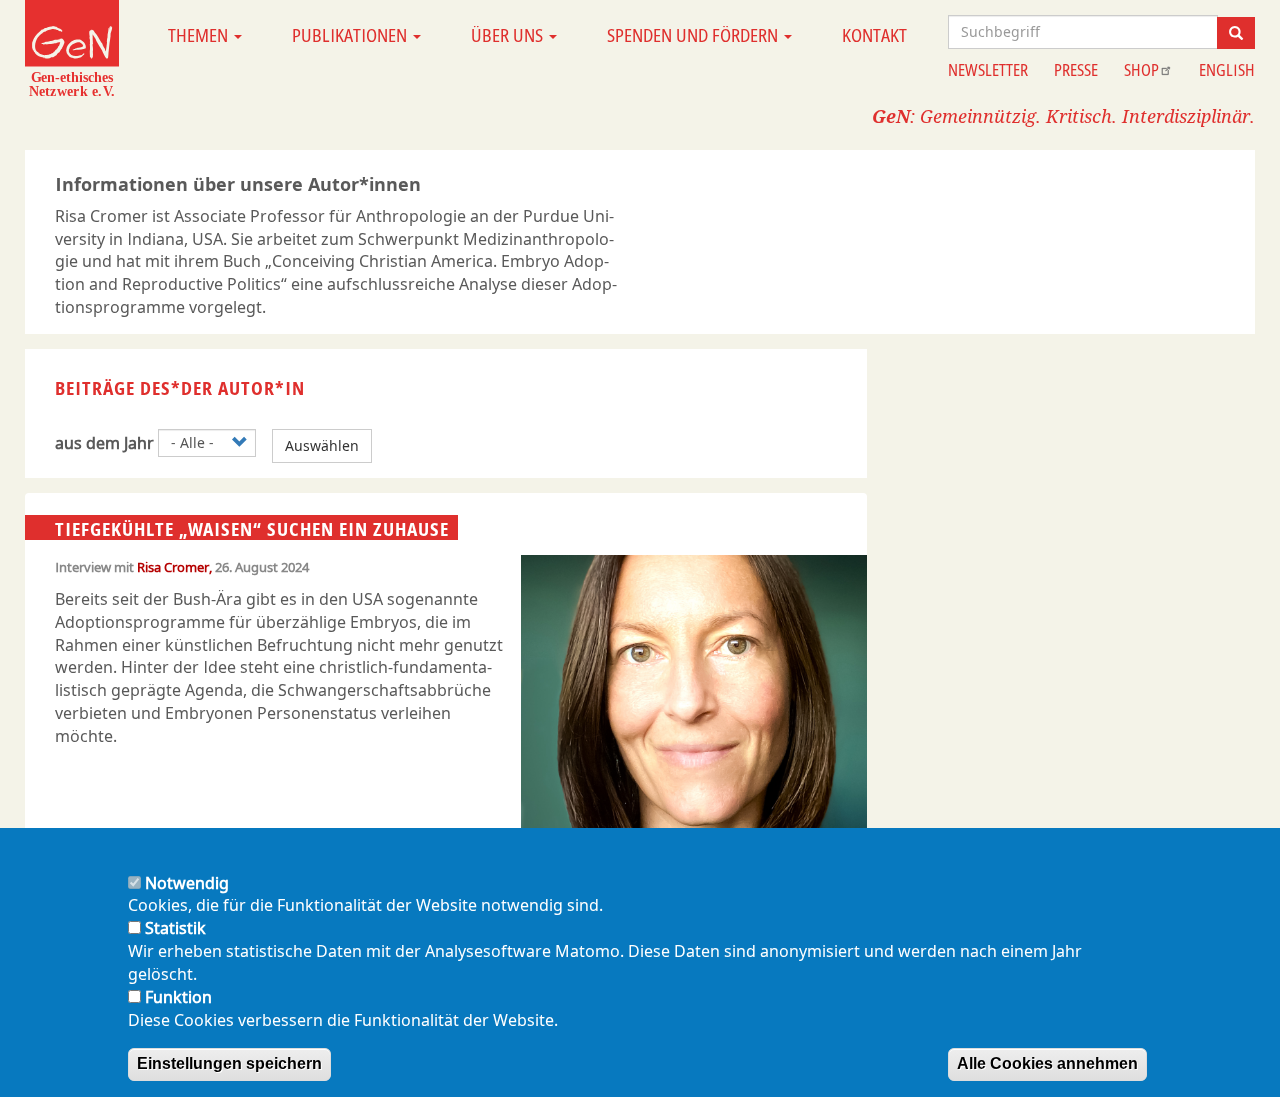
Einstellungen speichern (229, 1063)
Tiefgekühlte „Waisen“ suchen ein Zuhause (252, 528)
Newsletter (988, 70)
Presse (1076, 70)
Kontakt (874, 35)
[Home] (72, 48)
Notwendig (187, 883)
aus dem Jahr (104, 443)
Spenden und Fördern (694, 35)
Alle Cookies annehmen (1047, 1063)
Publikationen (351, 35)
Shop (1141, 70)
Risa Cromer (173, 567)
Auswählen (322, 445)
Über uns (509, 35)
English (1227, 70)
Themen (200, 35)
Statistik (175, 929)
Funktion (178, 997)
